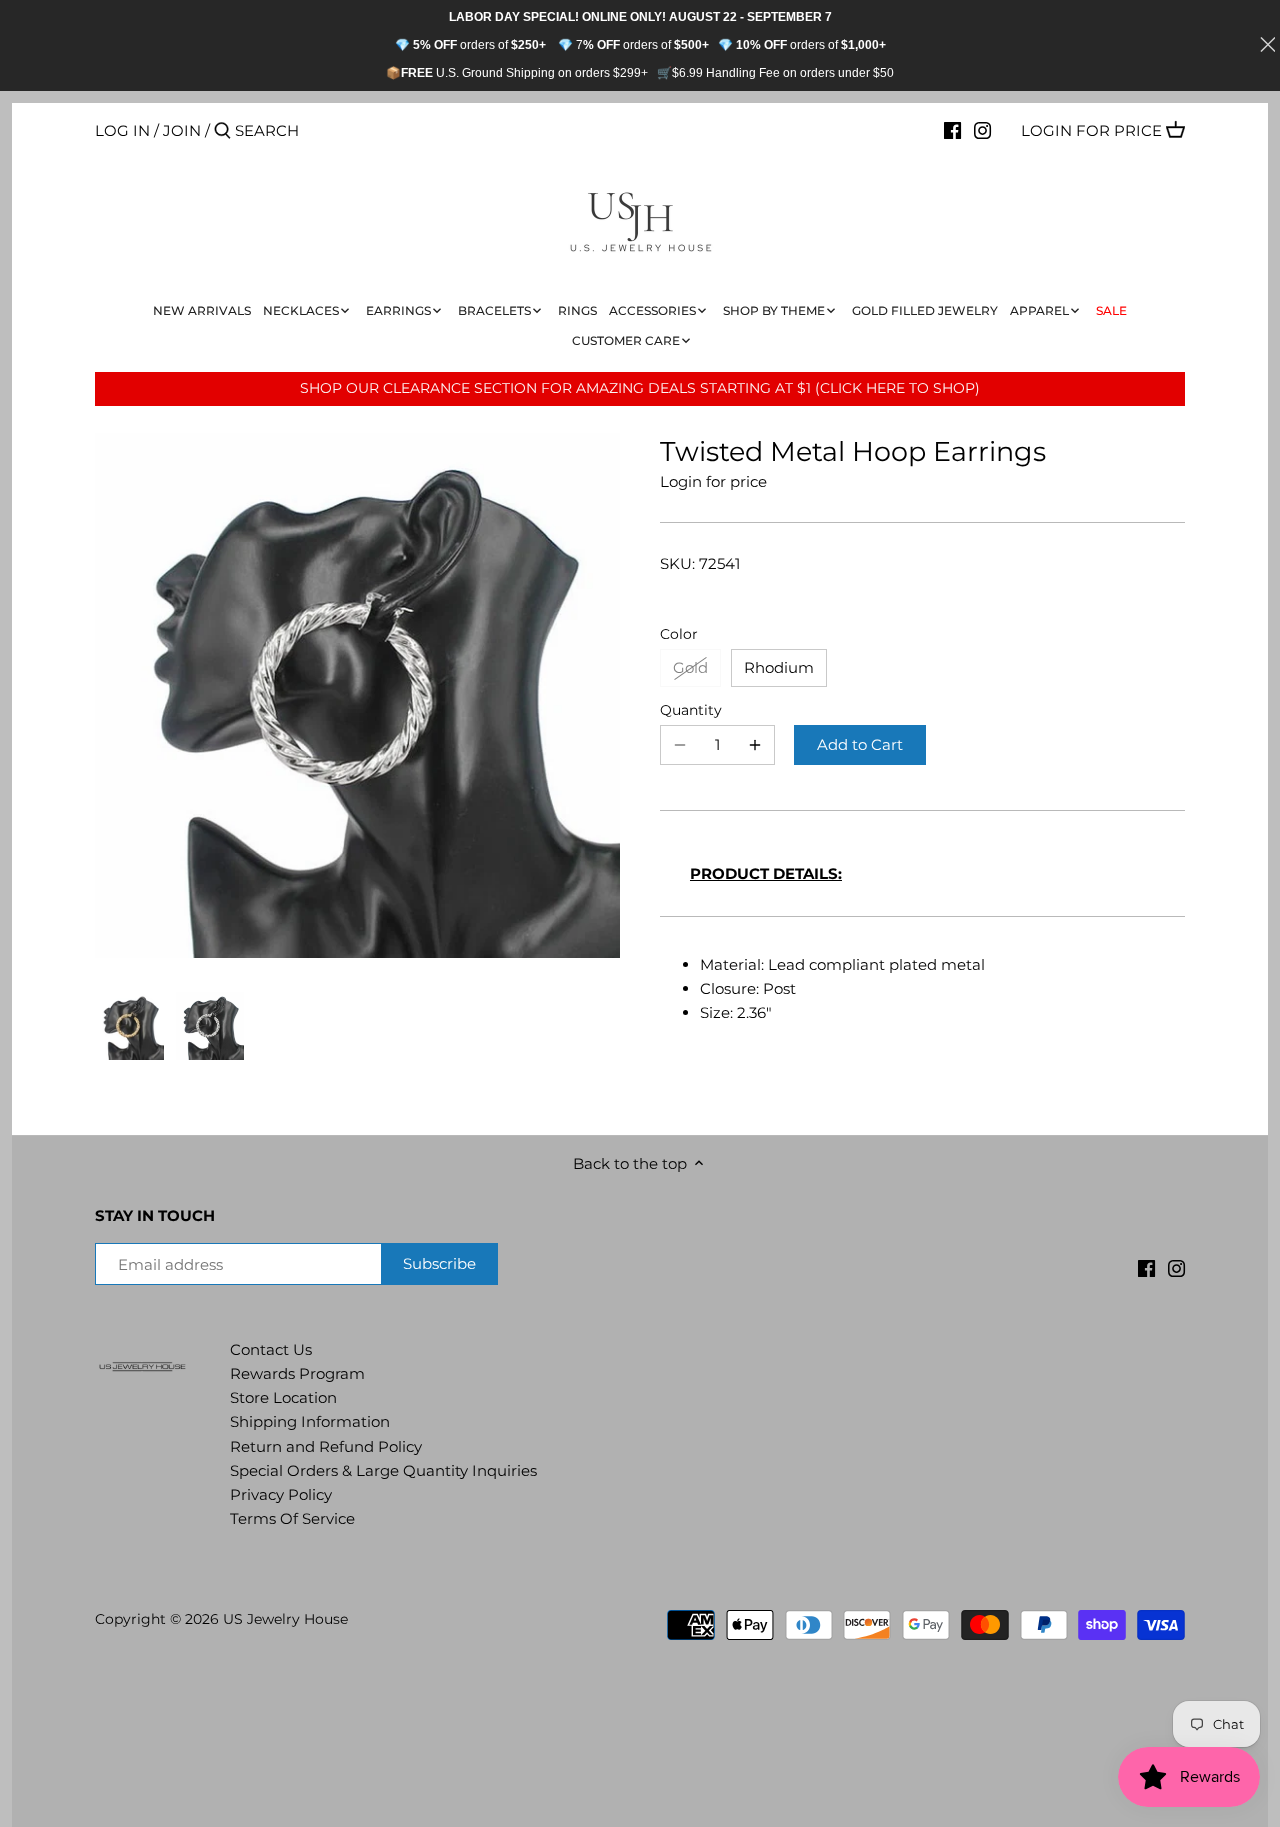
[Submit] (222, 131)
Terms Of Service (292, 1518)
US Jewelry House (285, 1619)
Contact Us (271, 1349)
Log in (122, 130)
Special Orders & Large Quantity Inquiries (383, 1470)
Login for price (1091, 130)
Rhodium (779, 667)
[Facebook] (952, 130)
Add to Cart (860, 744)
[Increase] (755, 745)
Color (679, 634)
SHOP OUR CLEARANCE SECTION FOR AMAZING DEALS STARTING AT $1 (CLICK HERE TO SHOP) (640, 388)
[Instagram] (982, 130)
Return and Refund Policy (326, 1446)
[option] (130, 1026)
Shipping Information (310, 1421)
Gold (690, 667)
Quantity (691, 710)
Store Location (283, 1397)
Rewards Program (297, 1373)
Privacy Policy (281, 1494)
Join (182, 130)
